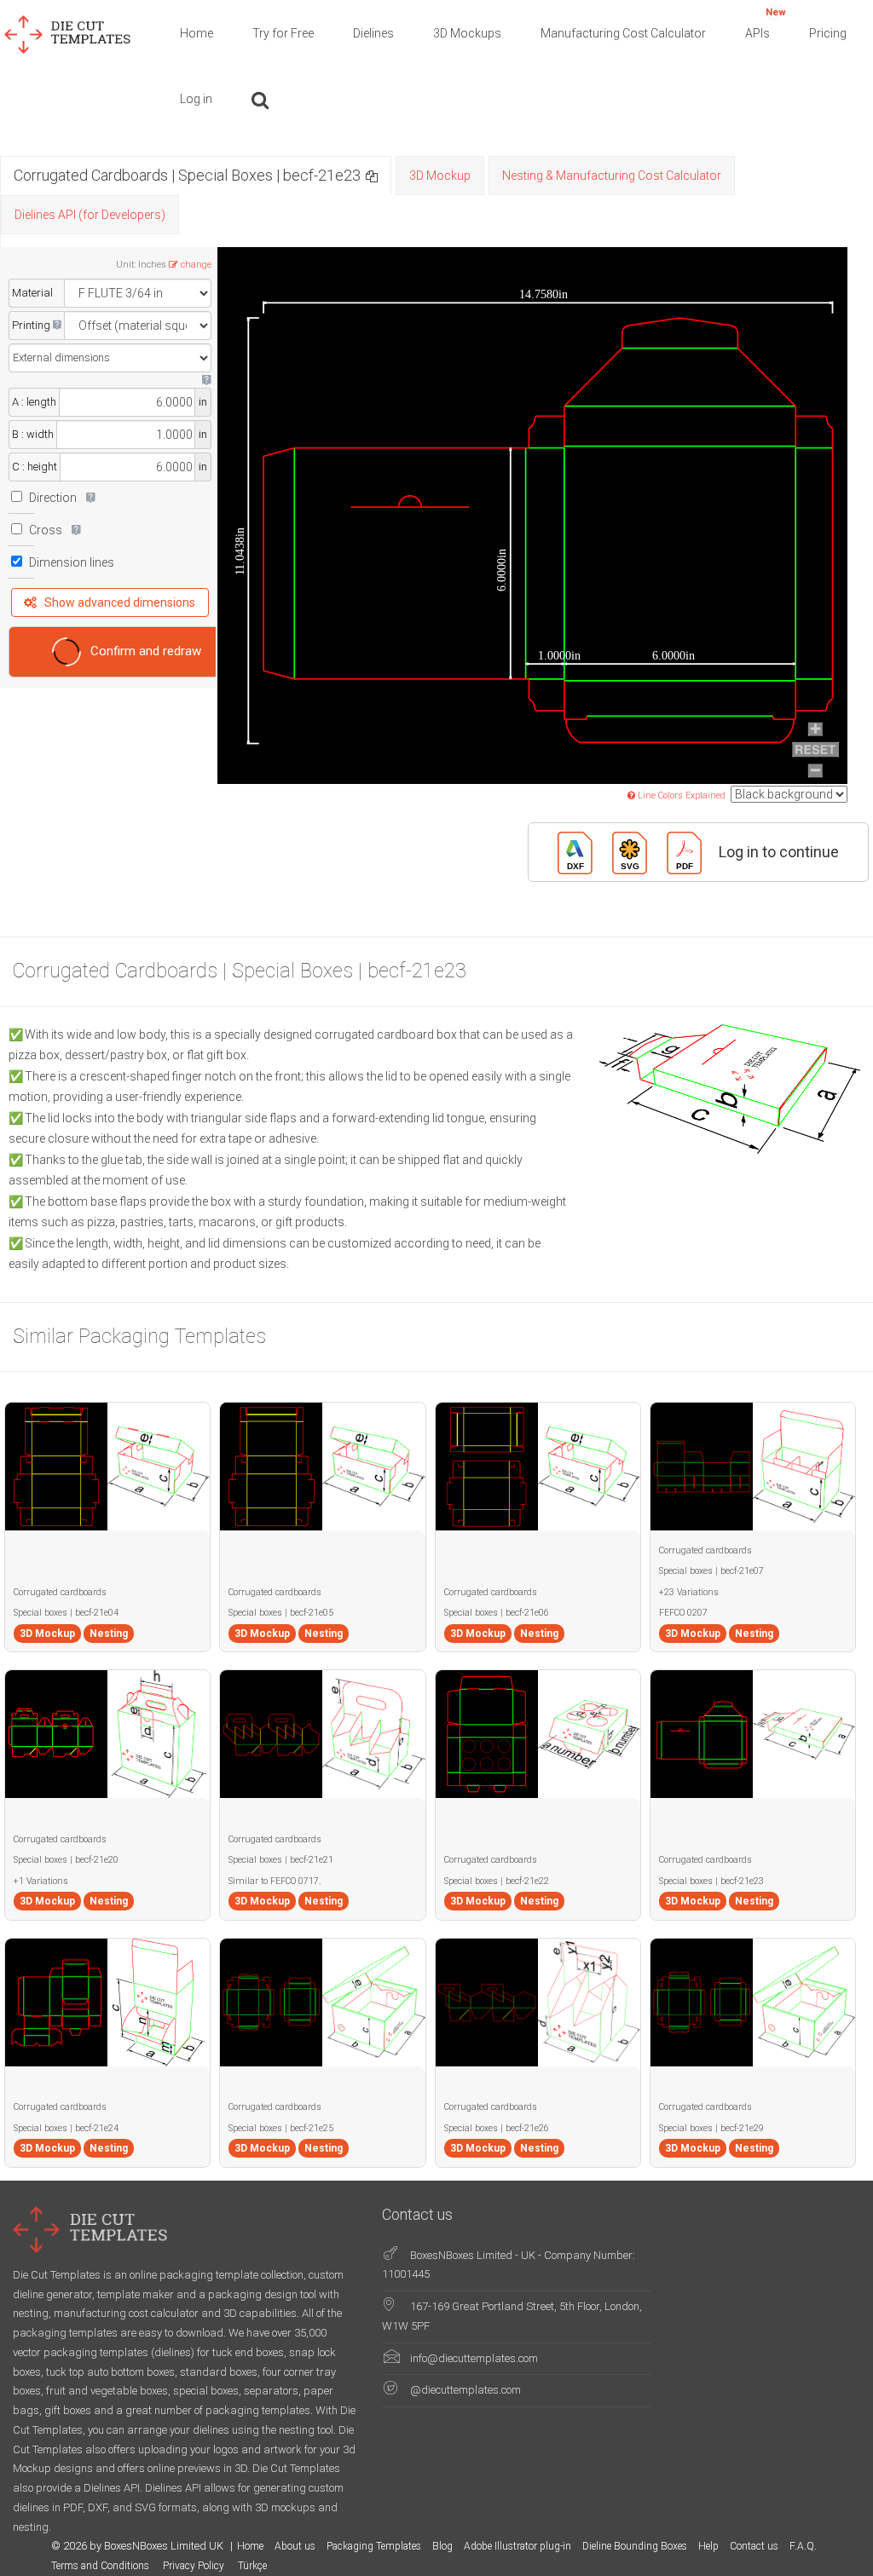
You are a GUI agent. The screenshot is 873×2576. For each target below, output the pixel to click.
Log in (196, 99)
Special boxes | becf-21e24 (66, 2128)
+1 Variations (41, 1881)
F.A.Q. (803, 2546)
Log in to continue (779, 852)
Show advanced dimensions (120, 602)
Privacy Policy (195, 2566)
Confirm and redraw (146, 651)
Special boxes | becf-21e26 (497, 2128)
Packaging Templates (374, 2546)
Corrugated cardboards (60, 1592)
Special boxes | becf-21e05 (281, 1613)
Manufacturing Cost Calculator (623, 33)
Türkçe (252, 2566)
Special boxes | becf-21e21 (281, 1860)
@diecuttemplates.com (465, 2390)
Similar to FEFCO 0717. (275, 1881)
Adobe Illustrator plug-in (517, 2546)
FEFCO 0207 (683, 1613)
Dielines (373, 33)
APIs (766, 23)
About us (295, 2546)
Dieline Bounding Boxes (635, 2546)
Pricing (828, 33)
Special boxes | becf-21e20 (66, 1860)
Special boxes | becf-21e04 (66, 1613)
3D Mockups (467, 33)
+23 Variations (689, 1592)
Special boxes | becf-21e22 (497, 1881)
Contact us (754, 2546)
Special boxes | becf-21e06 (497, 1613)
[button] (372, 175)
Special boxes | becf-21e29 (711, 2128)
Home (197, 33)
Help (708, 2546)
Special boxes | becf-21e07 (711, 1571)
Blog (442, 2546)
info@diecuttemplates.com (474, 2358)
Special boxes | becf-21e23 (711, 1881)
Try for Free (283, 33)
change (196, 265)
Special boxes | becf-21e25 (281, 2128)
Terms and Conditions (101, 2566)
